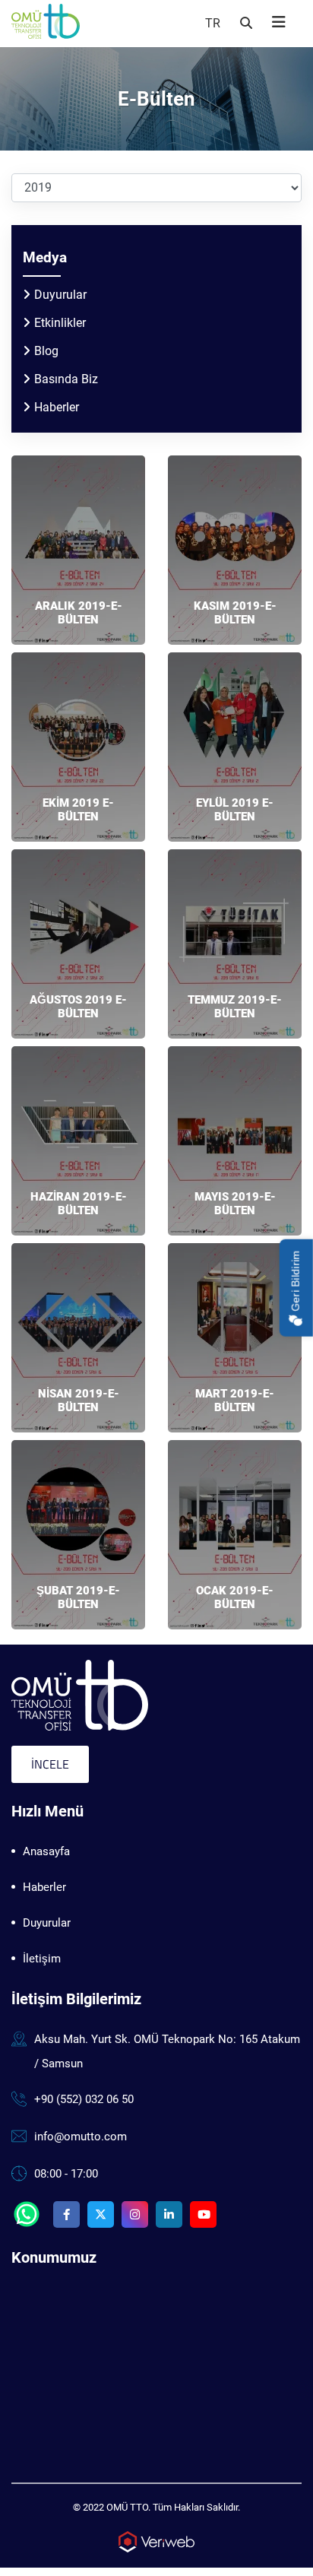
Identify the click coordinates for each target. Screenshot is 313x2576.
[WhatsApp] (27, 2214)
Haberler (57, 407)
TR (213, 23)
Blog (46, 351)
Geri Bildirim (296, 1282)
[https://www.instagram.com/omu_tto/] (135, 2214)
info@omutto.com (81, 2137)
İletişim (42, 1959)
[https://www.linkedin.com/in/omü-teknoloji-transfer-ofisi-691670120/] (169, 2214)
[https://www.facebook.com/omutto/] (66, 2214)
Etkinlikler (60, 323)
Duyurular (60, 295)
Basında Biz (66, 379)
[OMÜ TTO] (80, 1694)
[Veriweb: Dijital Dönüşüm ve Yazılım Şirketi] (156, 2541)
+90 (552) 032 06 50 (84, 2099)
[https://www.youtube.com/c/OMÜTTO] (203, 2214)
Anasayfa (46, 1851)
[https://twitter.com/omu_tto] (101, 2214)
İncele (50, 1764)
